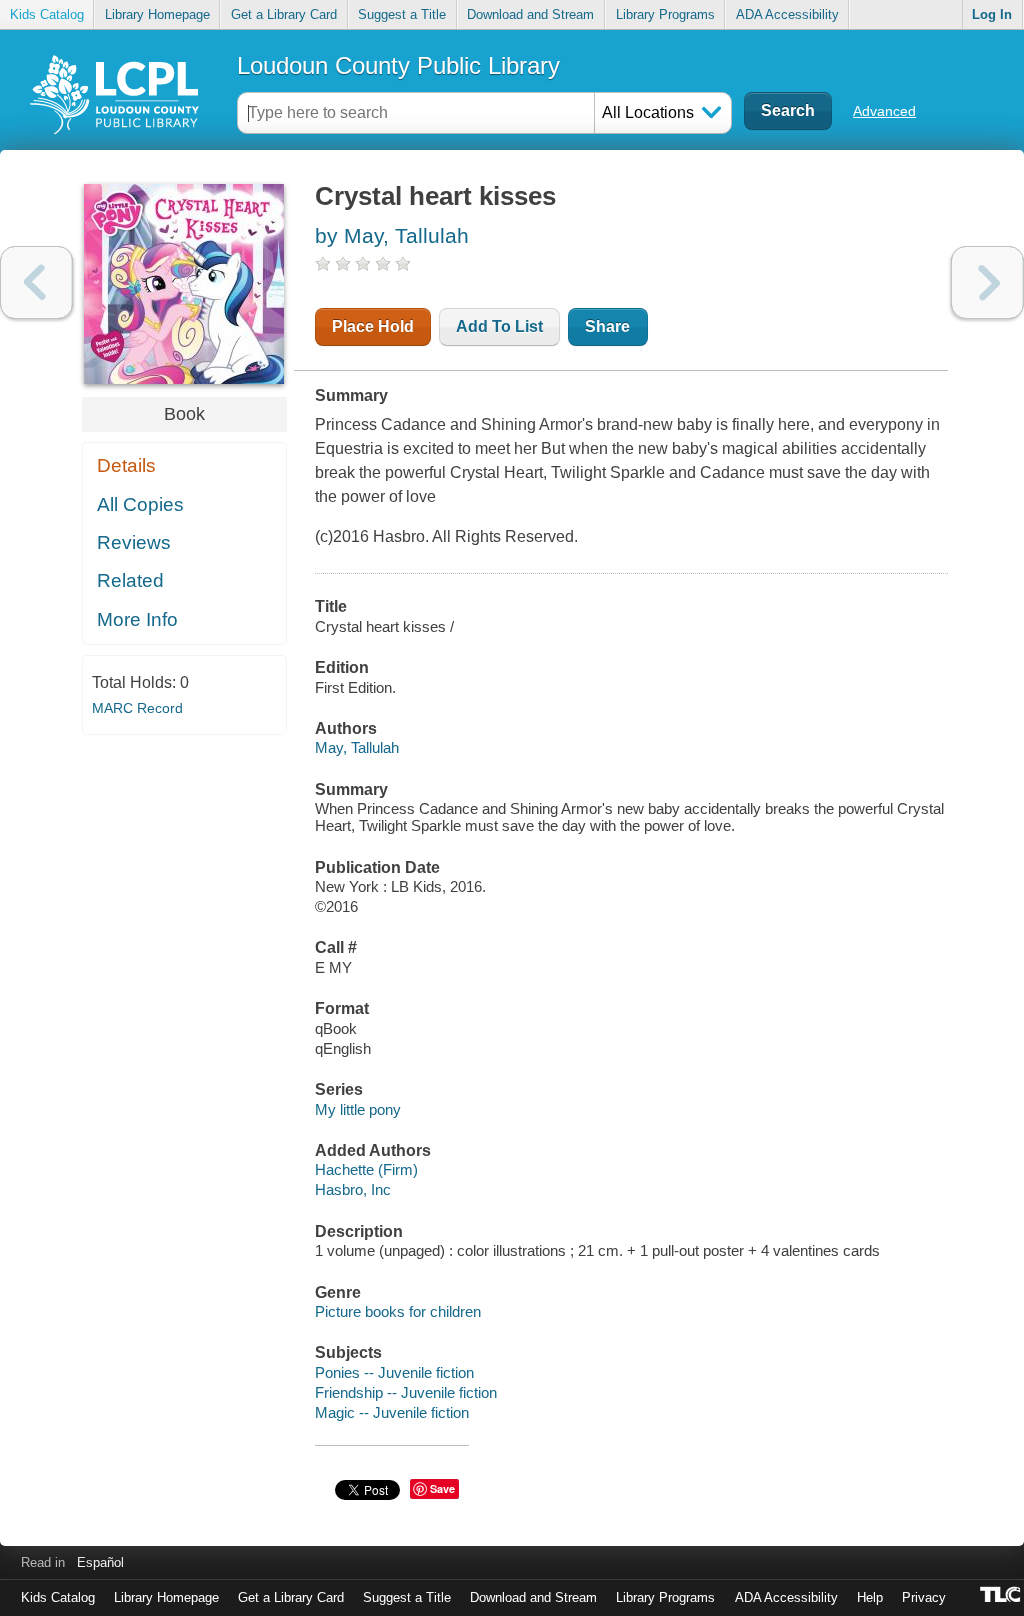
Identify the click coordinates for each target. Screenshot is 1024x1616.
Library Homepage (157, 14)
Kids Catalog (47, 14)
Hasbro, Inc (353, 1189)
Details (126, 465)
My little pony (358, 1109)
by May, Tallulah (392, 235)
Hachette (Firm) (366, 1169)
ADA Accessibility (787, 14)
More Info (137, 619)
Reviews (134, 542)
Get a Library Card (284, 14)
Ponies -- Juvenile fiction (394, 1372)
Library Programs (665, 14)
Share (607, 326)
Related (130, 580)
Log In (992, 14)
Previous (36, 282)
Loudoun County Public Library (398, 65)
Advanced (884, 111)
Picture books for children (398, 1311)
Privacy (924, 1597)
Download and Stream (530, 14)
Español (100, 1562)
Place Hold (373, 326)
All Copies (140, 504)
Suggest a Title (402, 14)
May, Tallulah (357, 747)
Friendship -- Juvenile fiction (406, 1392)
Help (870, 1597)
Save (442, 1488)
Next (987, 282)
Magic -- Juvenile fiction (392, 1412)
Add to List (499, 326)
